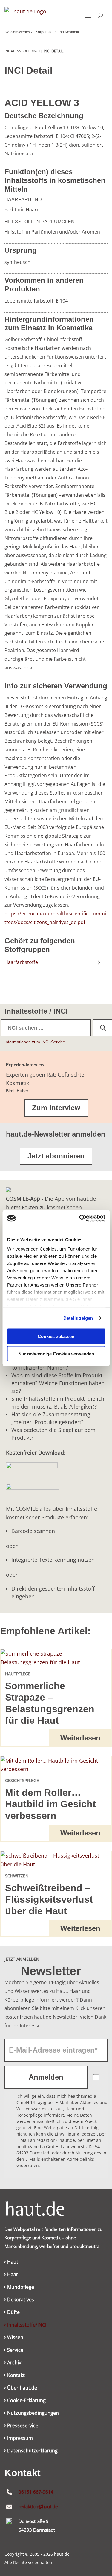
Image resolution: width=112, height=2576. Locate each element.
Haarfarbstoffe (21, 962)
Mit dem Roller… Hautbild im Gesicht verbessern (50, 1804)
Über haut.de (22, 2388)
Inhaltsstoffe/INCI (27, 2325)
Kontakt (16, 2376)
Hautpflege (18, 1674)
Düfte (13, 2313)
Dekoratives (21, 2300)
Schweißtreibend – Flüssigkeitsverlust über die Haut (49, 1899)
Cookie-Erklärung (26, 2401)
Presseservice (23, 2426)
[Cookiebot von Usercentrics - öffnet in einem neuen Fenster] (80, 1218)
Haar (13, 2275)
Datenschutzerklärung (32, 2451)
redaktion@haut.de (38, 2506)
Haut (13, 2262)
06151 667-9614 (36, 2492)
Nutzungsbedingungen (33, 2414)
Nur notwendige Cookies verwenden (56, 1354)
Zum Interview (56, 1108)
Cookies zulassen (56, 1336)
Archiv (14, 2363)
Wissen (15, 2338)
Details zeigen (78, 1318)
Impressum (20, 2439)
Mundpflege (21, 2288)
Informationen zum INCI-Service (35, 1042)
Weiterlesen (80, 1738)
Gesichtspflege (22, 1780)
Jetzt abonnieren (56, 1156)
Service (15, 2351)
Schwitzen (17, 1876)
